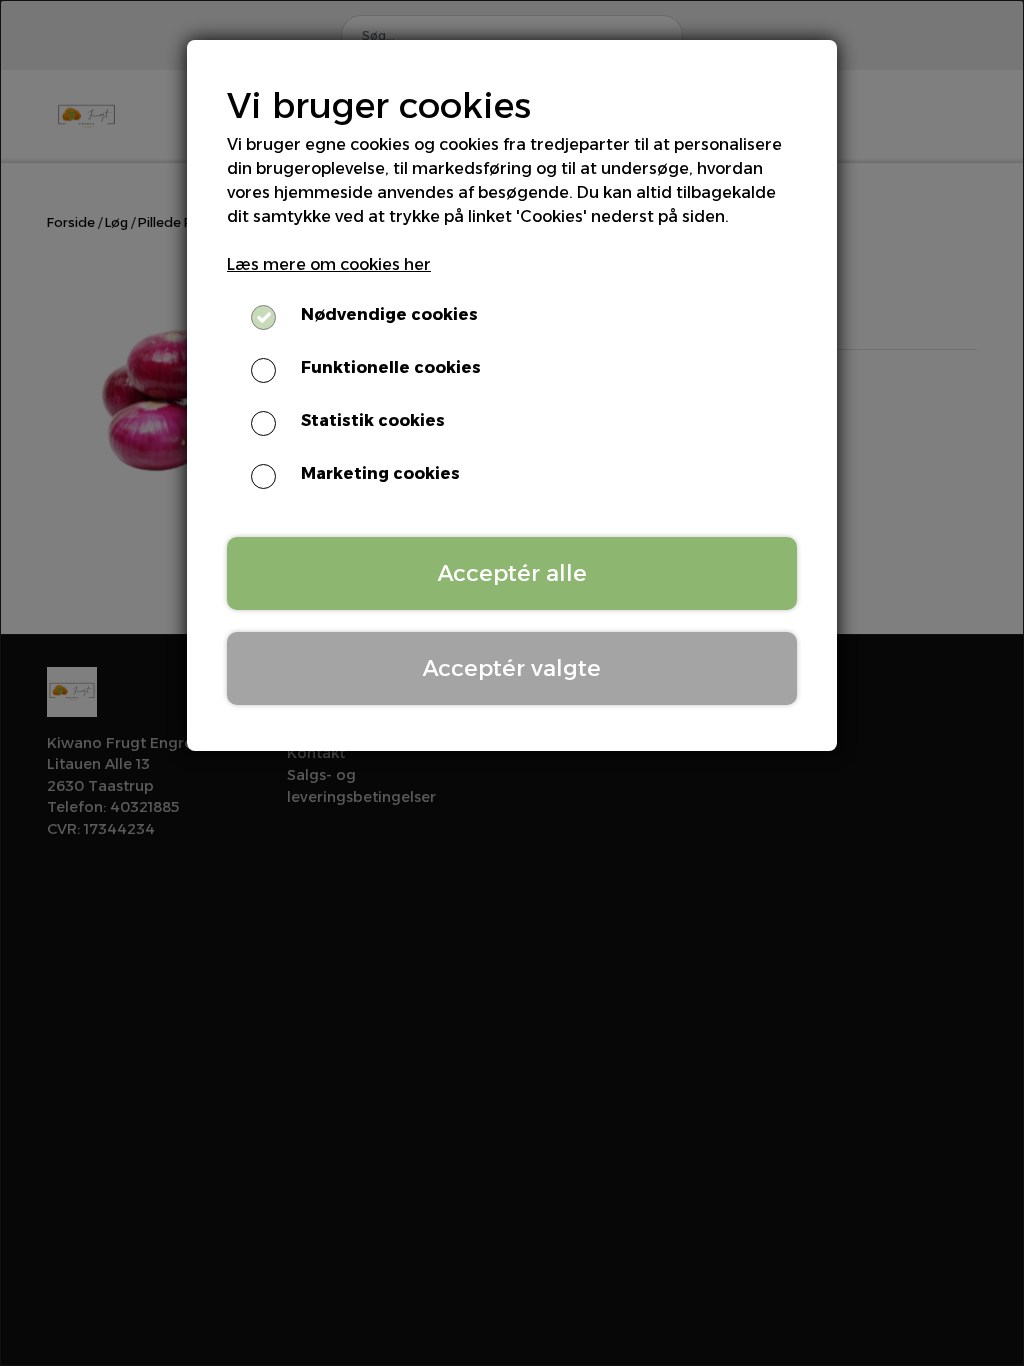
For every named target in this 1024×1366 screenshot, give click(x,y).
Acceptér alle (512, 573)
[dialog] (512, 683)
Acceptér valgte (512, 668)
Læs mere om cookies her (329, 264)
